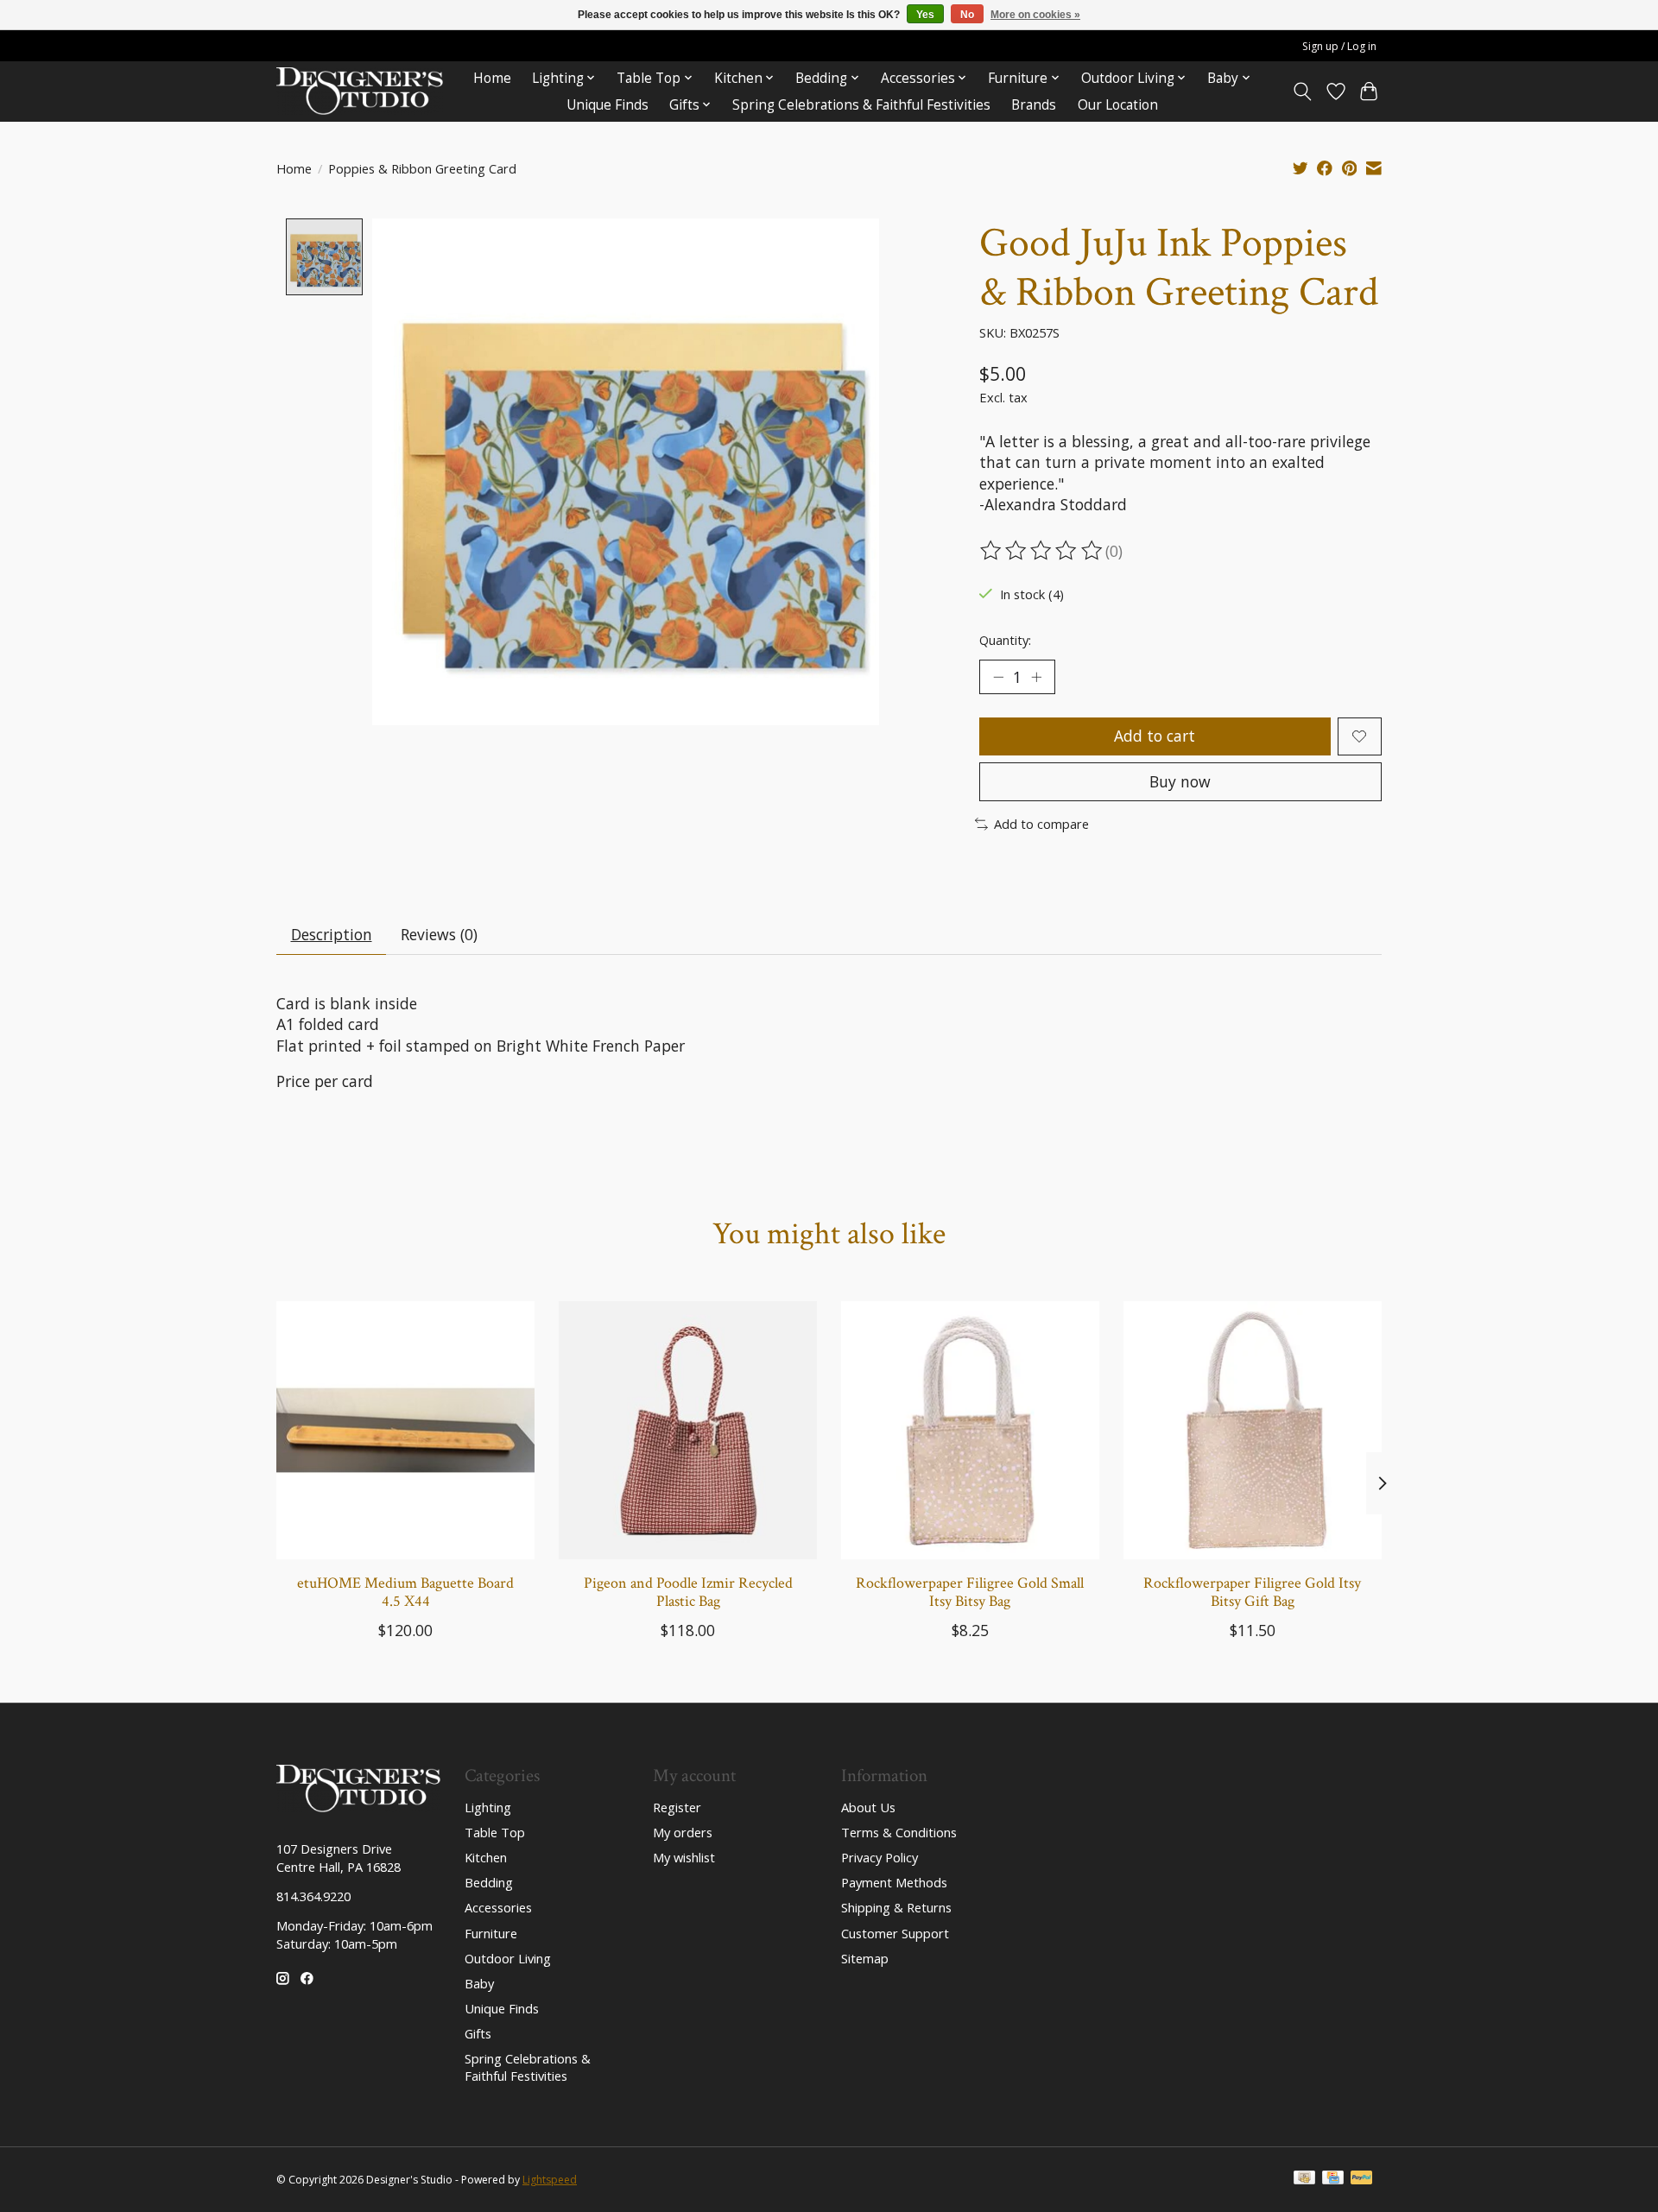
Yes (925, 15)
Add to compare (1041, 824)
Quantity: (1005, 640)
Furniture (491, 1933)
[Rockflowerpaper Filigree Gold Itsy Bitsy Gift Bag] (1253, 1430)
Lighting (488, 1807)
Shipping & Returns (896, 1907)
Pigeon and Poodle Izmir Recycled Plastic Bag (688, 1592)
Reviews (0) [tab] (439, 934)
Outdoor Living (508, 1958)
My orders (683, 1832)
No (967, 15)
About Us (868, 1807)
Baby (479, 1983)
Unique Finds (608, 105)
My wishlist (684, 1857)
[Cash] (1304, 2179)
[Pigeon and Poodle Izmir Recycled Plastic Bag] (688, 1430)
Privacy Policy (880, 1857)
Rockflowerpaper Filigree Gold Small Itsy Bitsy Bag (970, 1592)
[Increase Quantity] (1036, 677)
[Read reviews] (1042, 551)
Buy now (1180, 781)
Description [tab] (332, 934)
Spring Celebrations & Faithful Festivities (861, 105)
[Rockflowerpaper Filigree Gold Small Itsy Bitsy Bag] (970, 1430)
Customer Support (895, 1933)
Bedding (489, 1882)
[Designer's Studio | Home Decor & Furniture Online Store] (360, 91)
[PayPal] (1362, 2179)
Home (492, 78)
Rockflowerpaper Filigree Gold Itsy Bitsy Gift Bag (1252, 1592)
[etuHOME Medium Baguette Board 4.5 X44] (405, 1430)
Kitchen (486, 1857)
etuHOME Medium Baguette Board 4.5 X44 (405, 1592)
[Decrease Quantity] (998, 677)
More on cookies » (1035, 15)
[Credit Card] (1333, 2179)
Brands (1034, 105)
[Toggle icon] (1303, 92)
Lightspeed (550, 2180)
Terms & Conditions (899, 1832)
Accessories (498, 1907)
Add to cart (1155, 736)
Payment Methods (894, 1882)
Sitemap (865, 1958)
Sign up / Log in (1339, 46)
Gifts (478, 2033)
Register (677, 1807)
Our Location (1118, 105)
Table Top (495, 1832)
